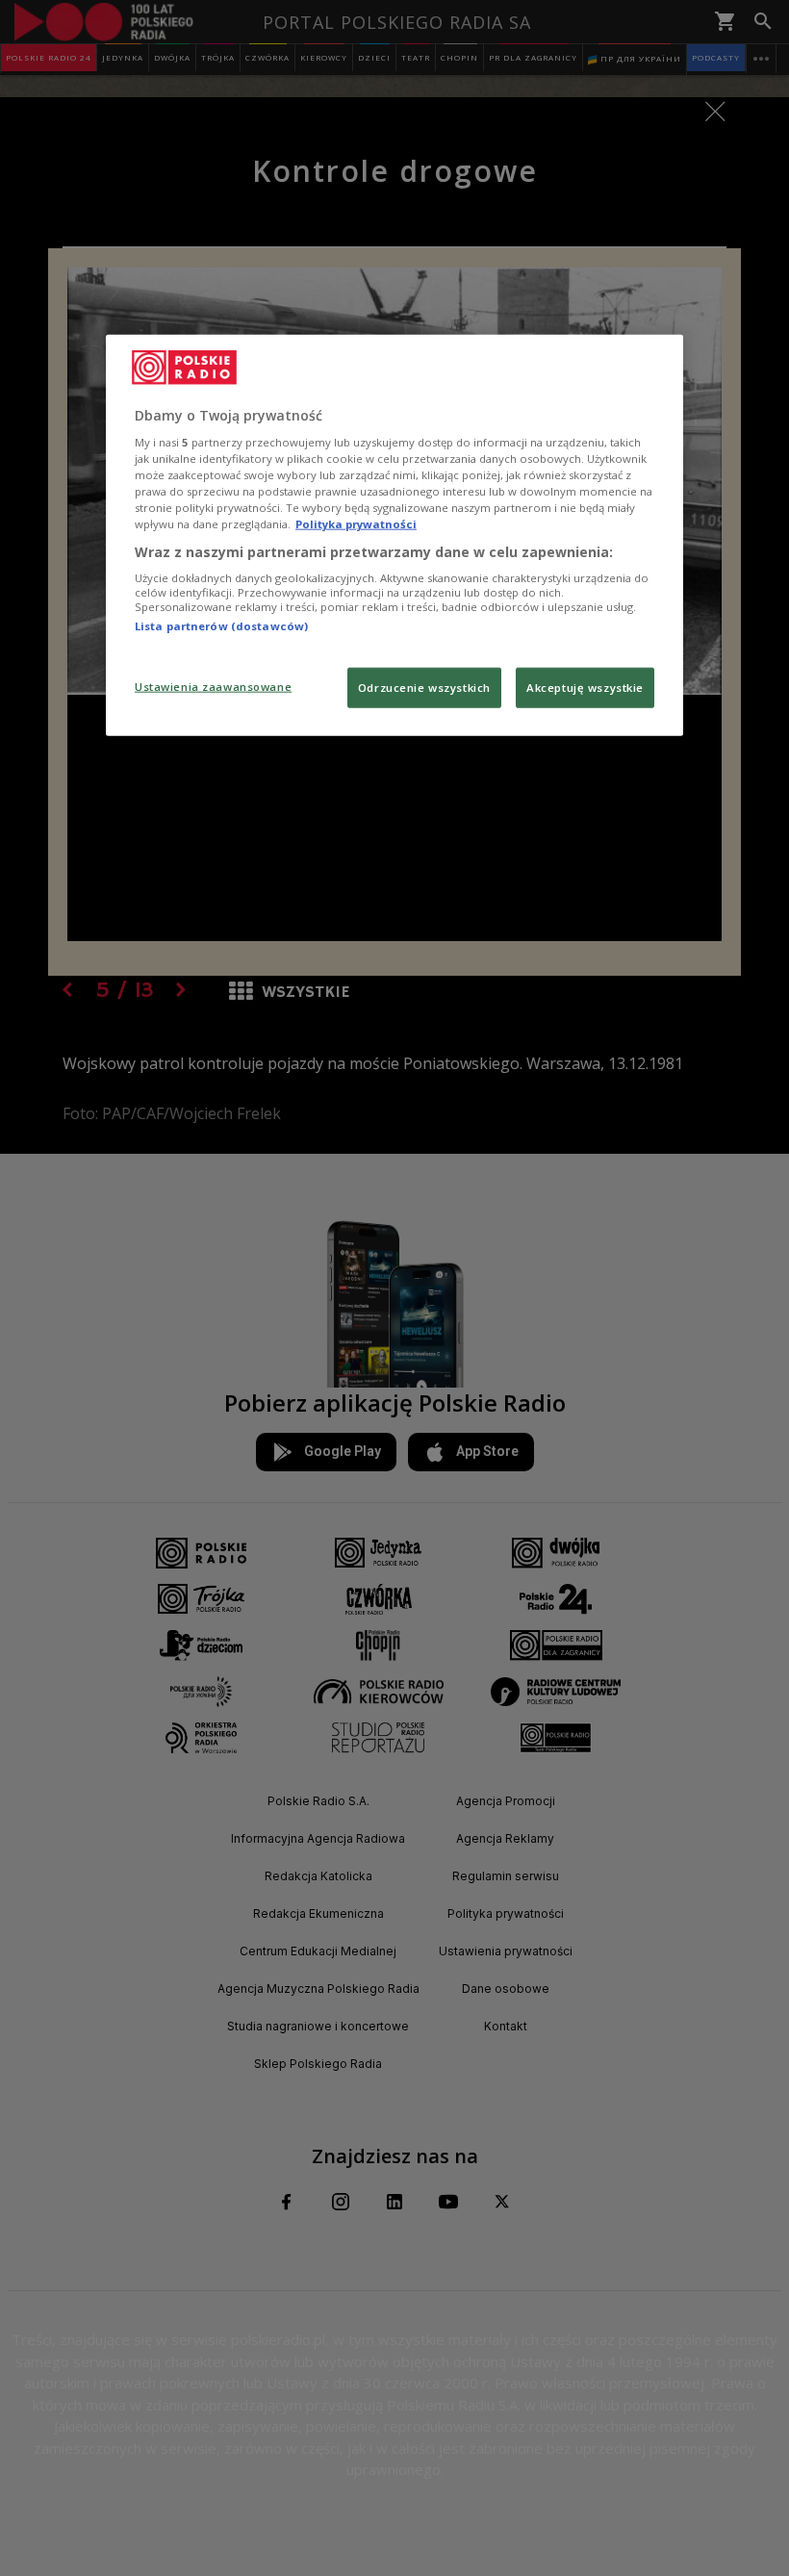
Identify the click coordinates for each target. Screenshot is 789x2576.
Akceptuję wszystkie (585, 688)
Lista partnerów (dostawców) (221, 626)
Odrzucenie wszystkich (424, 688)
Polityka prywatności (356, 524)
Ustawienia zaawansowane (213, 687)
